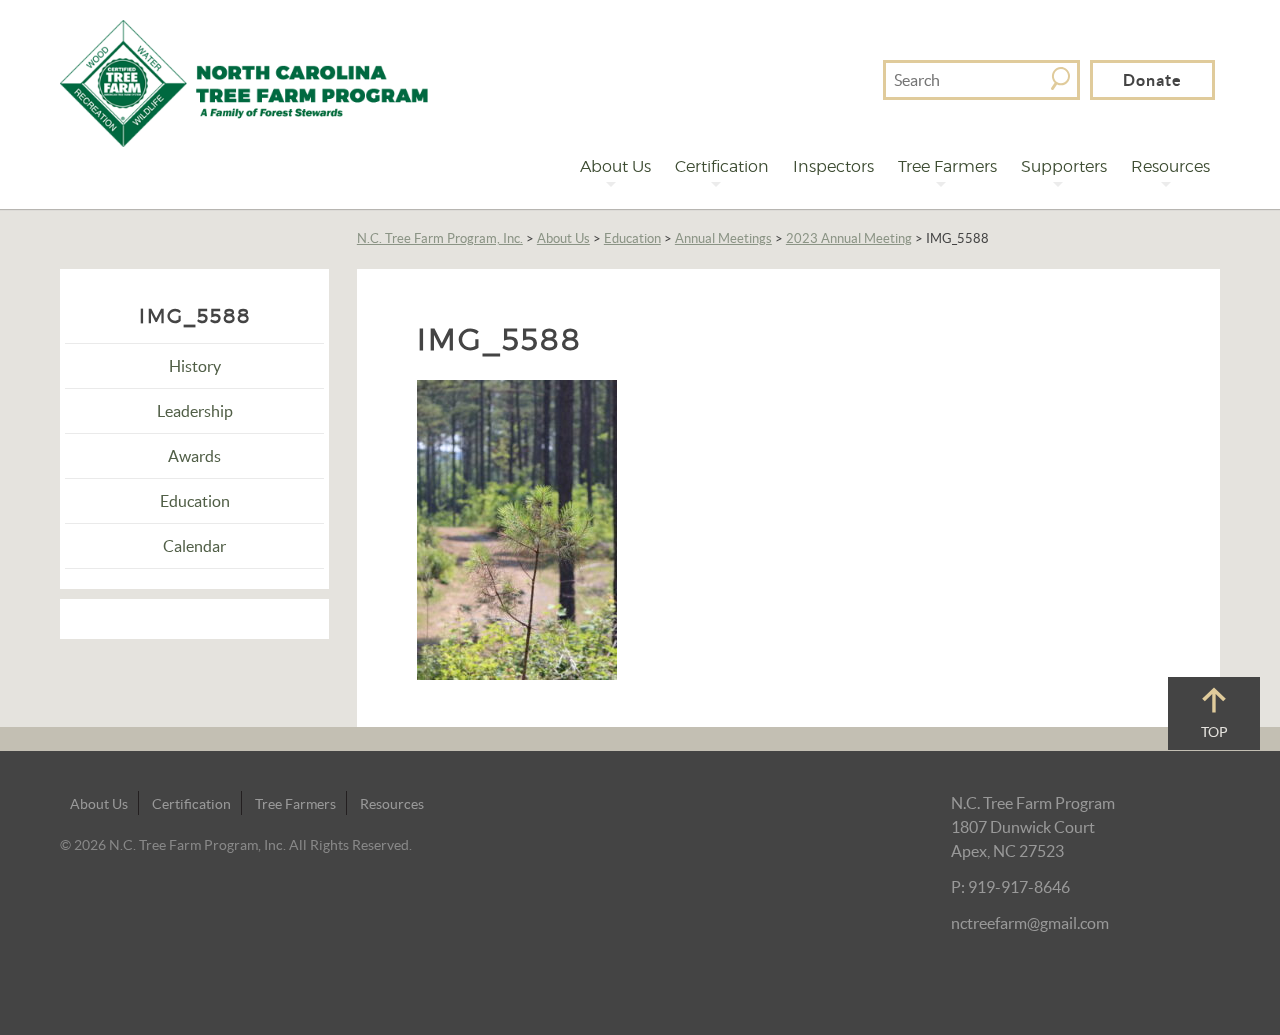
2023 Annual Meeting (849, 238)
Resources (1170, 166)
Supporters (1064, 166)
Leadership (195, 411)
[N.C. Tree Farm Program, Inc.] (244, 81)
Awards (194, 456)
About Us (615, 166)
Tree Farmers (947, 166)
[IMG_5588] (517, 528)
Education (632, 238)
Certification (722, 166)
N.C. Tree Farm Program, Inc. (440, 238)
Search (1060, 78)
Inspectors (833, 166)
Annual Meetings (723, 238)
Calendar (194, 546)
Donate (1152, 80)
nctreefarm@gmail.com (1030, 923)
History (195, 366)
